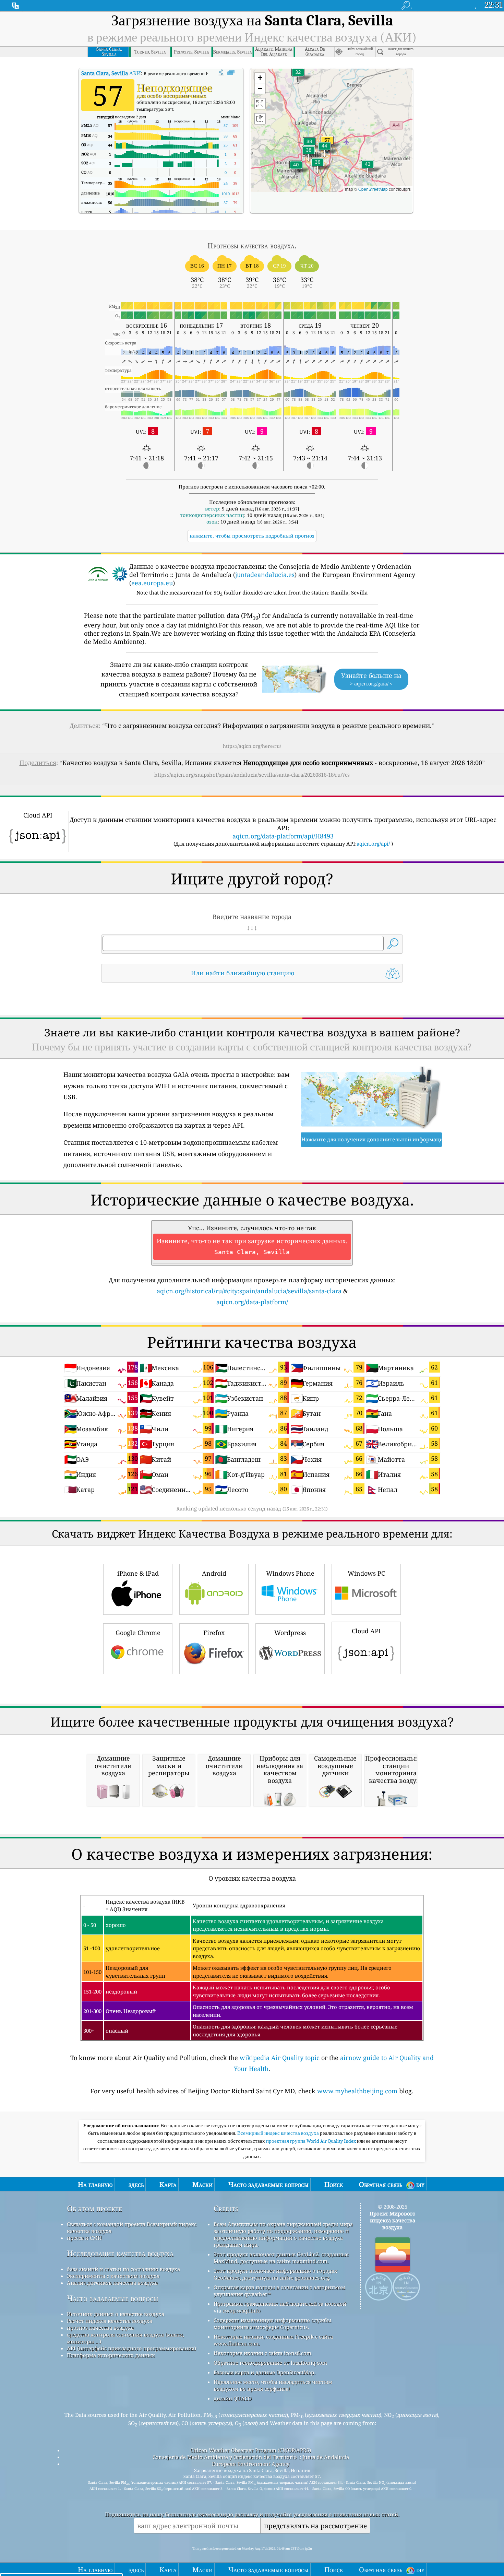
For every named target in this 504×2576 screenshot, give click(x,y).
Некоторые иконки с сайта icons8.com (262, 2353)
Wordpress (290, 1633)
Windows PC (366, 1573)
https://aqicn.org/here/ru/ (252, 746)
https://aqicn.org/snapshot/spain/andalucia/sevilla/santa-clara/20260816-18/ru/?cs (252, 775)
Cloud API (366, 1631)
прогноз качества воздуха (100, 2328)
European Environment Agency (251, 2464)
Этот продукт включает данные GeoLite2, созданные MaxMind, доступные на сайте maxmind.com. (281, 2258)
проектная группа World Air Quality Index (311, 2141)
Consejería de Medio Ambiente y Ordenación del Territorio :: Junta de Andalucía (251, 2457)
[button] (324, 150)
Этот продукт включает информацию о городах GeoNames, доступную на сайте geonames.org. (275, 2274)
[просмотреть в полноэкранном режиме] (231, 73)
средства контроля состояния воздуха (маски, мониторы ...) (125, 2338)
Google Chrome (138, 1633)
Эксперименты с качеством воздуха (113, 2276)
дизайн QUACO (233, 2398)
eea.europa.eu (152, 583)
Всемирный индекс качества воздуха (279, 2133)
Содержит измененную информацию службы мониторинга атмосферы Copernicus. (272, 2324)
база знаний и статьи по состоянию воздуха (123, 2269)
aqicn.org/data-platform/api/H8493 (283, 836)
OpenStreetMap (373, 189)
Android (214, 1573)
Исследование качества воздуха (120, 2253)
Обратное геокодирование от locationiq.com (270, 2363)
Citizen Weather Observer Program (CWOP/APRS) (251, 2450)
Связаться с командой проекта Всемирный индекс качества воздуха (132, 2227)
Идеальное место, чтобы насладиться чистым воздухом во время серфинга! (273, 2385)
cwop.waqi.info (242, 2310)
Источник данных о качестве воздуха (116, 2314)
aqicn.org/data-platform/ (252, 1302)
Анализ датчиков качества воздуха (112, 2283)
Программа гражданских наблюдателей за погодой (280, 2304)
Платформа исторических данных (111, 2355)
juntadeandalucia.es (265, 575)
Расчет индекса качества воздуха (110, 2321)
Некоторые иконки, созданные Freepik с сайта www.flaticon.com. (273, 2340)
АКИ (111, 73)
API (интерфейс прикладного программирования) (131, 2348)
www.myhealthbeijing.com (357, 2091)
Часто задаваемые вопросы (113, 2298)
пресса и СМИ (84, 2238)
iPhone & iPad (138, 1573)
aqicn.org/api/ (373, 844)
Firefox (214, 1633)
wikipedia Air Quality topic (280, 2058)
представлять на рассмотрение (315, 2526)
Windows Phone (290, 1573)
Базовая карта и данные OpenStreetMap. (265, 2372)
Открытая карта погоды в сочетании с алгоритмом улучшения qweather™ (279, 2291)
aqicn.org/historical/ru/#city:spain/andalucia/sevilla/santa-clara (249, 1291)
